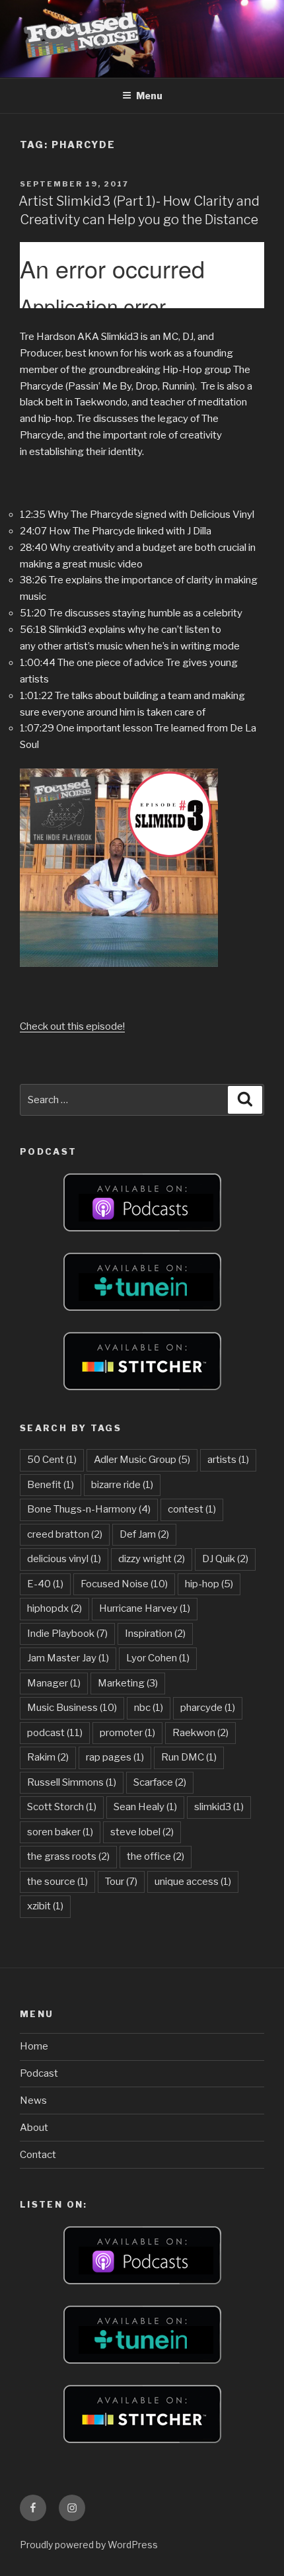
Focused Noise (124, 1584)
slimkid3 (219, 1807)
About (34, 2128)
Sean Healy (145, 1807)
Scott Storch (62, 1807)
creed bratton (65, 1534)
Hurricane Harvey (145, 1608)
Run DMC (189, 1757)
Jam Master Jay (68, 1658)
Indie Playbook (67, 1634)
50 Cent (52, 1460)
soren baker (60, 1832)
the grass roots (68, 1856)
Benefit (51, 1485)
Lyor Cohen (158, 1658)
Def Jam (144, 1534)
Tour (121, 1882)
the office (156, 1856)
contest (192, 1509)
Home (34, 2046)
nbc (149, 1708)
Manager (54, 1683)
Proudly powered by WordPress (89, 2545)
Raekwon (200, 1733)
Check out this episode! (72, 1026)
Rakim (48, 1757)
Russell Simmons (72, 1782)
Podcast (39, 2073)
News (33, 2100)
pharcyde (208, 1708)
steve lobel (142, 1832)
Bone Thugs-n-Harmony (89, 1509)
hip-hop (209, 1584)
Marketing (128, 1683)
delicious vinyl (64, 1559)
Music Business (72, 1708)
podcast (55, 1733)
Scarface (160, 1782)
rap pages (115, 1757)
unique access (193, 1882)
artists (228, 1460)
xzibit (45, 1906)
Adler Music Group (142, 1460)
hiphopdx (54, 1608)
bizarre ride (122, 1485)
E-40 (45, 1584)
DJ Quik (225, 1559)
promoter (127, 1733)
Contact (38, 2155)
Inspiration (155, 1634)
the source (57, 1882)
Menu (149, 96)
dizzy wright (152, 1559)
